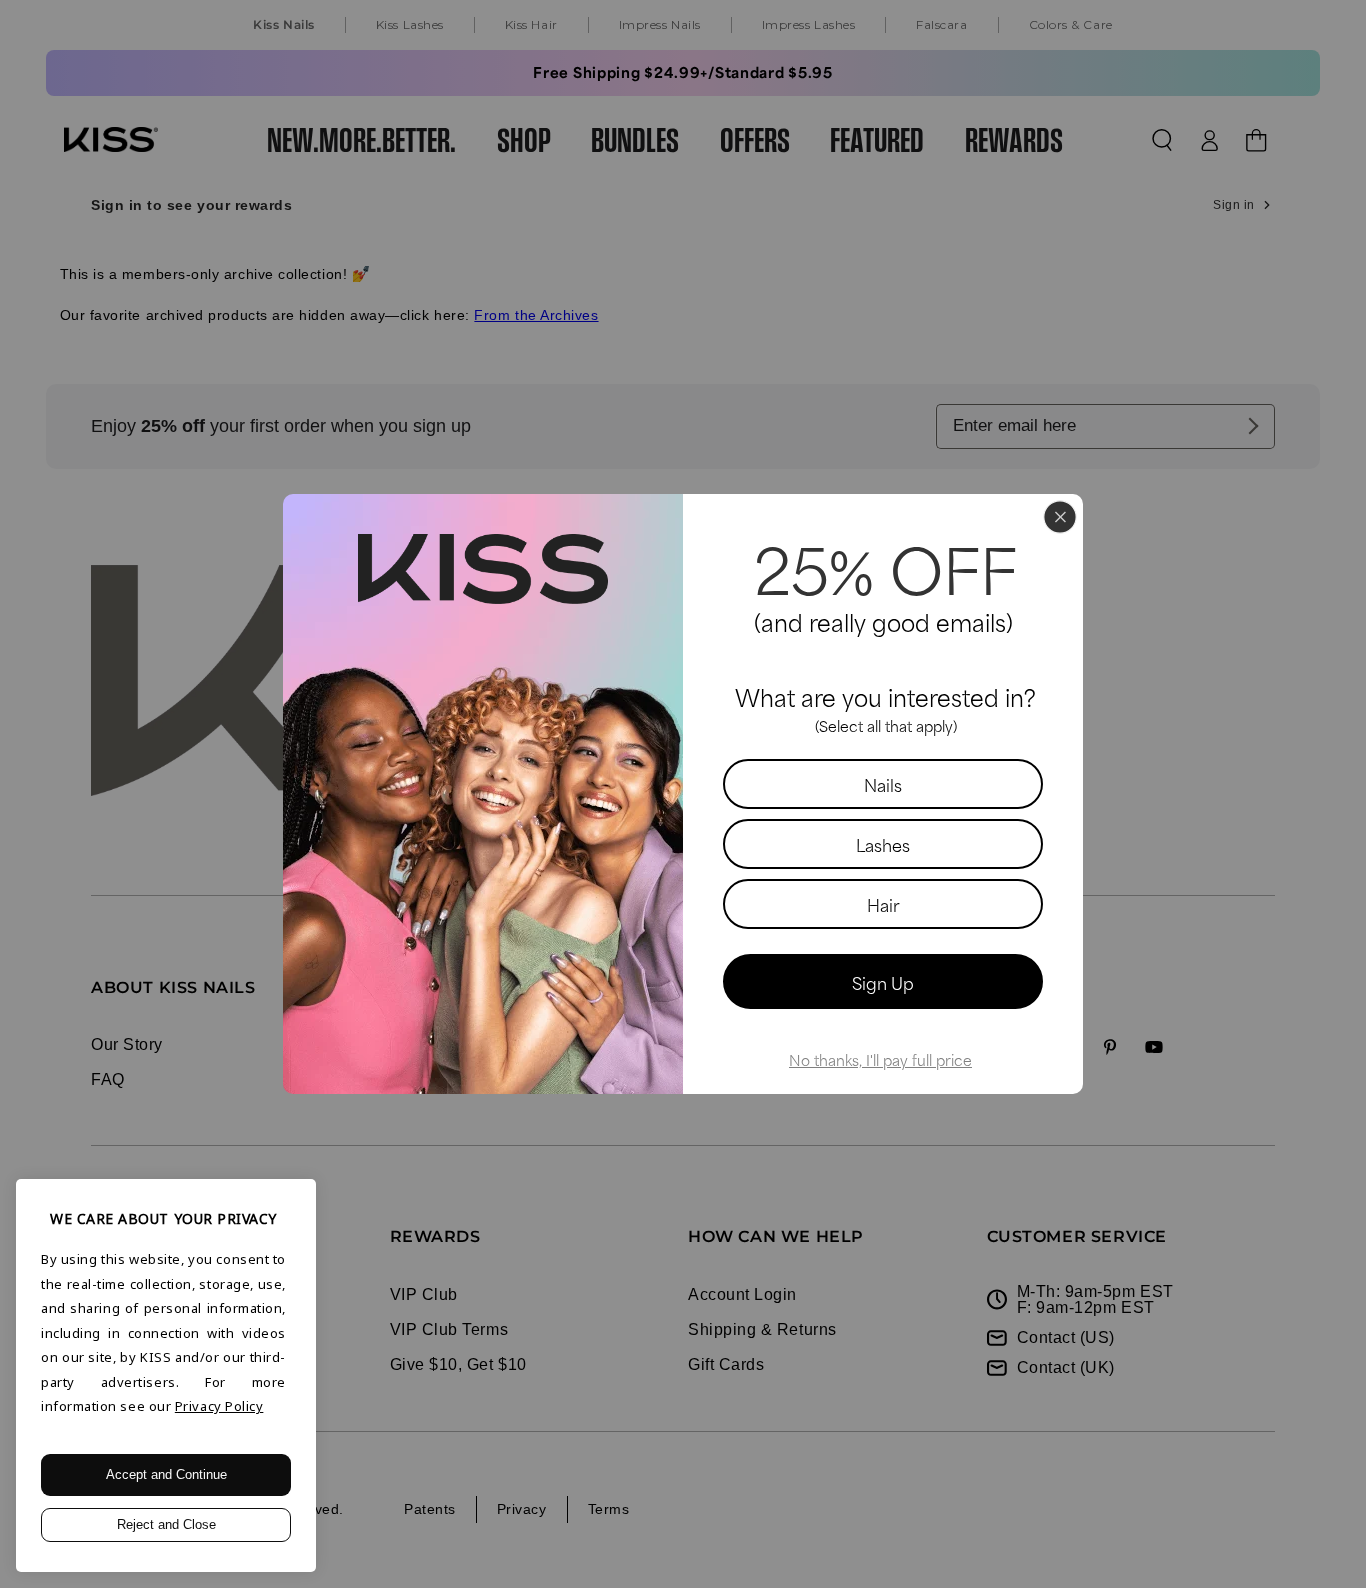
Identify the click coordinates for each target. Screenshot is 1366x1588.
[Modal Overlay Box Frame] (683, 794)
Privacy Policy (219, 1406)
